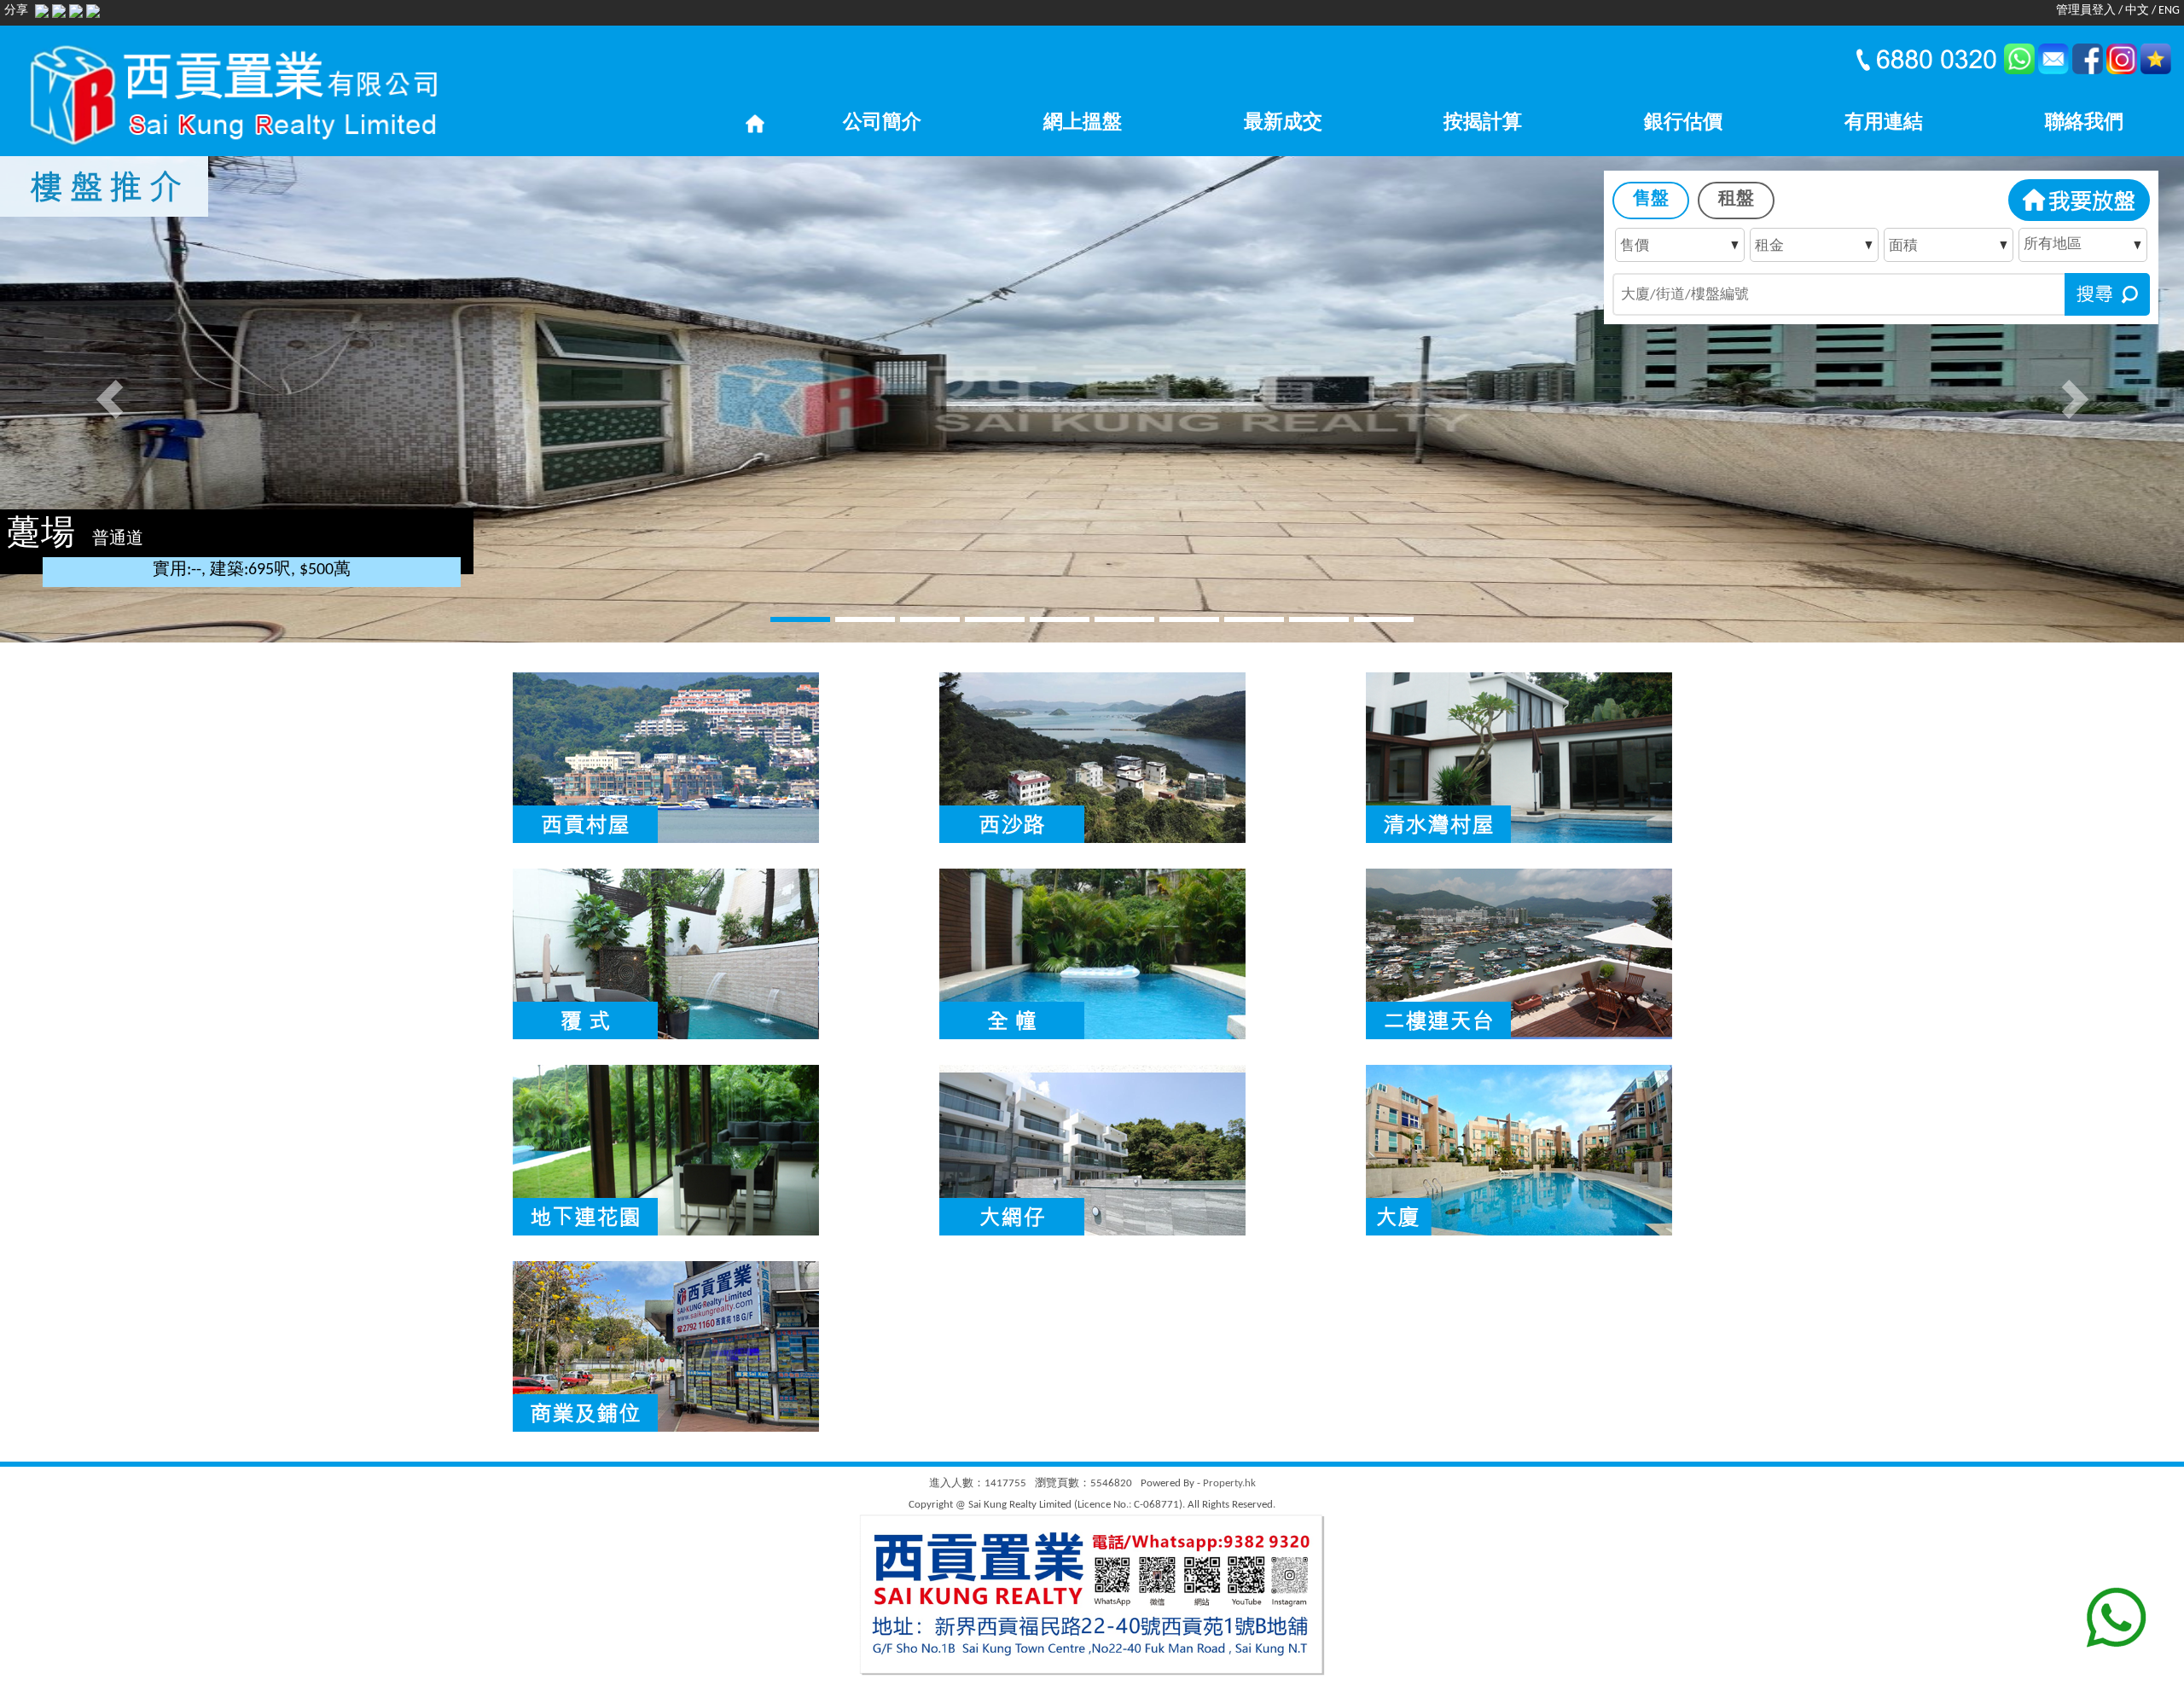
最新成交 (1283, 123)
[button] (109, 399)
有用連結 (1884, 123)
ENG (2169, 11)
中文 (2137, 11)
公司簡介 (882, 123)
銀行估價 (1683, 123)
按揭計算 (1483, 123)
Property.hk (1229, 1483)
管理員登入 (2086, 11)
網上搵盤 (1083, 123)
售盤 (1651, 199)
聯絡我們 (2084, 123)
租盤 (1736, 199)
